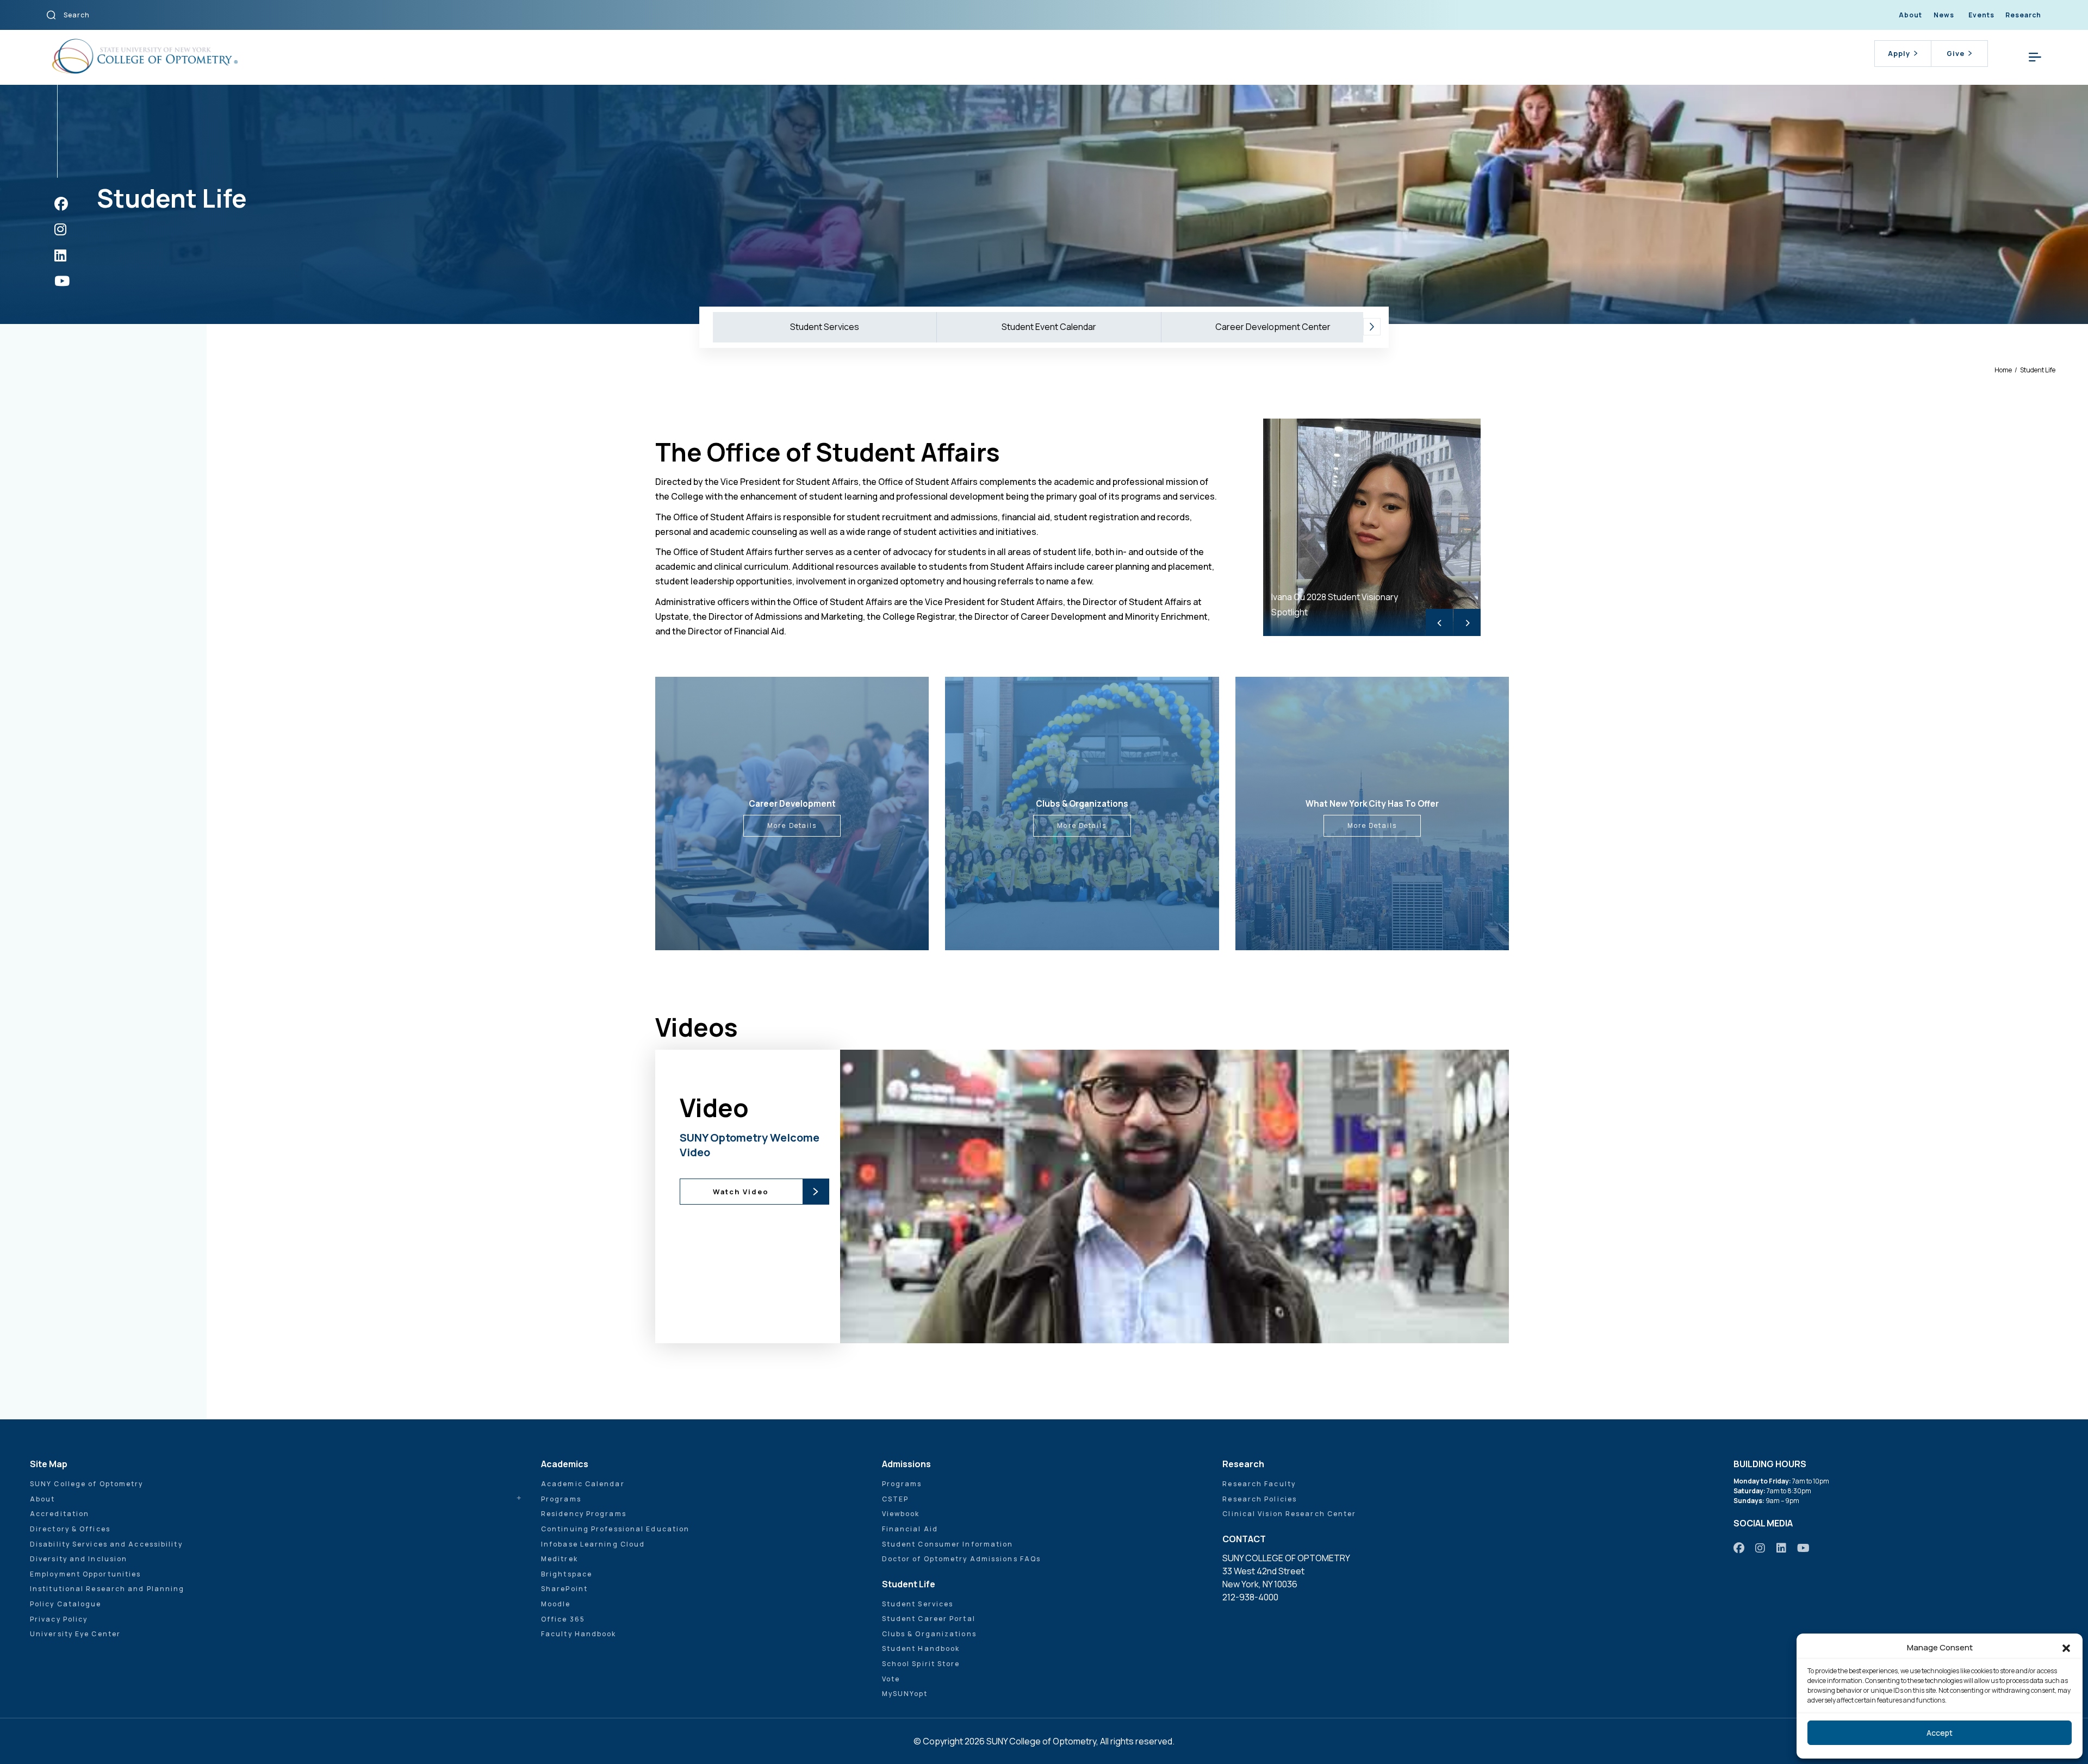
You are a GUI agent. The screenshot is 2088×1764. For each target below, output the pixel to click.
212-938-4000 (1250, 1597)
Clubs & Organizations (929, 1634)
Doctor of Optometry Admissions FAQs (962, 1559)
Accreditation (60, 1514)
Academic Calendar (583, 1484)
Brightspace (567, 1574)
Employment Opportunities (85, 1574)
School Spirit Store (921, 1664)
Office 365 (563, 1619)
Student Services (825, 327)
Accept (1940, 1733)
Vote (891, 1679)
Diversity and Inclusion (79, 1559)
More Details (792, 825)
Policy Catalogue (66, 1604)
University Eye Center (75, 1634)
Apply (1899, 53)
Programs (561, 1499)
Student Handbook (921, 1648)
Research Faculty (1259, 1484)
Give (1956, 53)
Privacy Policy (59, 1619)
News (1944, 15)
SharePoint (564, 1589)
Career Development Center (1273, 327)
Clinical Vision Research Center (1289, 1514)
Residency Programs (584, 1514)
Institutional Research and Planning (107, 1589)
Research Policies (1260, 1499)
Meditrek (560, 1559)
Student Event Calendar (1049, 327)
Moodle (556, 1604)
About (1910, 15)
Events (1981, 15)
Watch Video (741, 1192)
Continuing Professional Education (615, 1529)
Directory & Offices (70, 1529)
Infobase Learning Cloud (593, 1544)
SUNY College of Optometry (87, 1484)
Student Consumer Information (948, 1544)
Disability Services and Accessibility (106, 1544)
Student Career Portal (929, 1619)
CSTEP (896, 1499)
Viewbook (901, 1514)
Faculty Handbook (579, 1634)
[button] (2066, 1648)
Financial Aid (910, 1529)
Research (2023, 15)
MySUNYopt (905, 1694)
